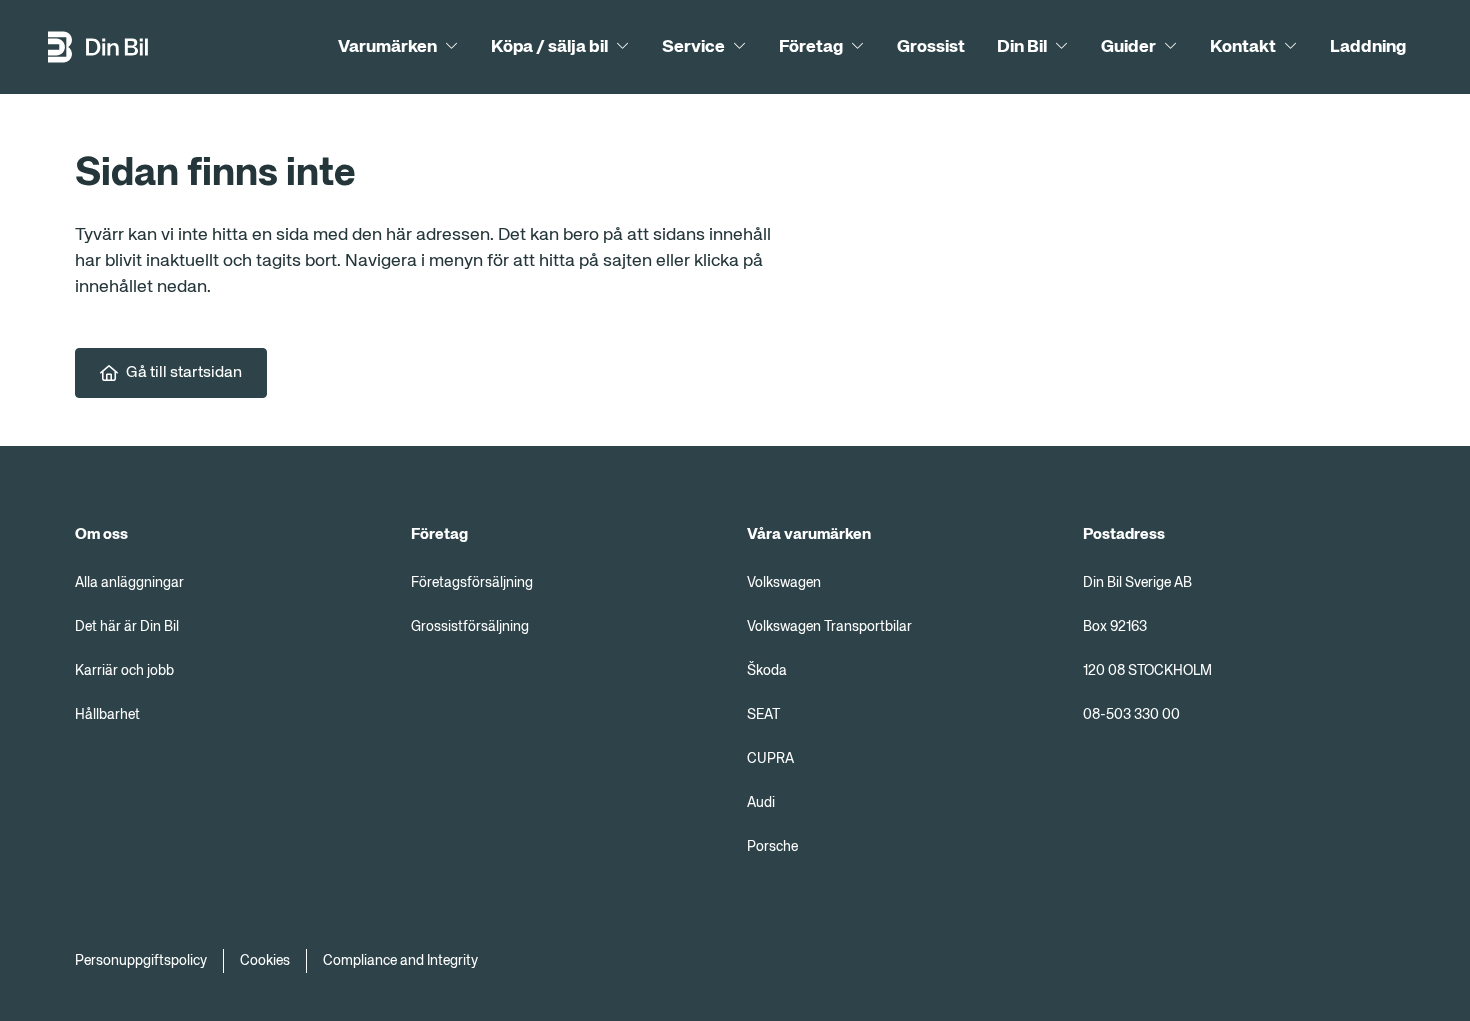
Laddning (1368, 47)
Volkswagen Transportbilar (829, 627)
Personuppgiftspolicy (141, 961)
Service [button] (693, 47)
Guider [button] (1128, 47)
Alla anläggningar (129, 583)
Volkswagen (784, 583)
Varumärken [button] (387, 47)
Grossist (931, 47)
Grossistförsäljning (470, 627)
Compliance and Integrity (400, 961)
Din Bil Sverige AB (1137, 583)
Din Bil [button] (1022, 47)
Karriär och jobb (124, 671)
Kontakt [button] (1243, 47)
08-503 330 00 (1131, 715)
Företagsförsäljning (472, 583)
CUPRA (770, 759)
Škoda (767, 671)
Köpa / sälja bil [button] (549, 47)
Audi (761, 803)
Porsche (772, 847)
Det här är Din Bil (127, 627)
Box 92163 (1115, 627)
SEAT (763, 715)
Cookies (265, 961)
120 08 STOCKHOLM (1147, 671)
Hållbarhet (107, 715)
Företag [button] (811, 47)
